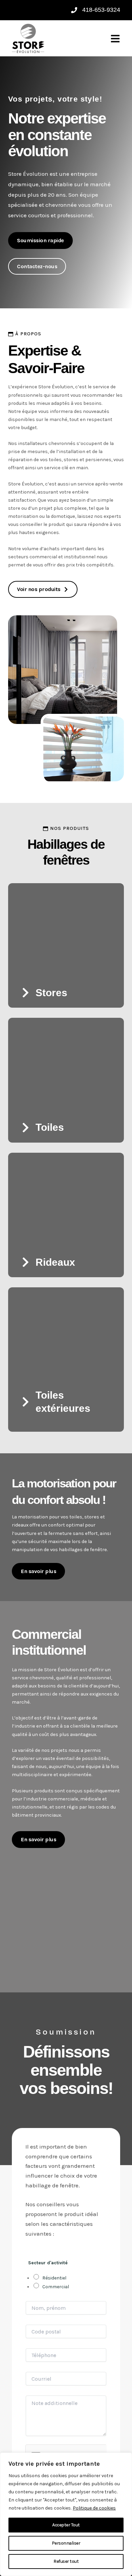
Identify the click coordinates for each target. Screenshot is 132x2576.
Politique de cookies (94, 2508)
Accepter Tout (66, 2525)
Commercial (56, 2287)
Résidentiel (54, 2278)
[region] (66, 2514)
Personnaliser (66, 2543)
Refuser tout (66, 2561)
